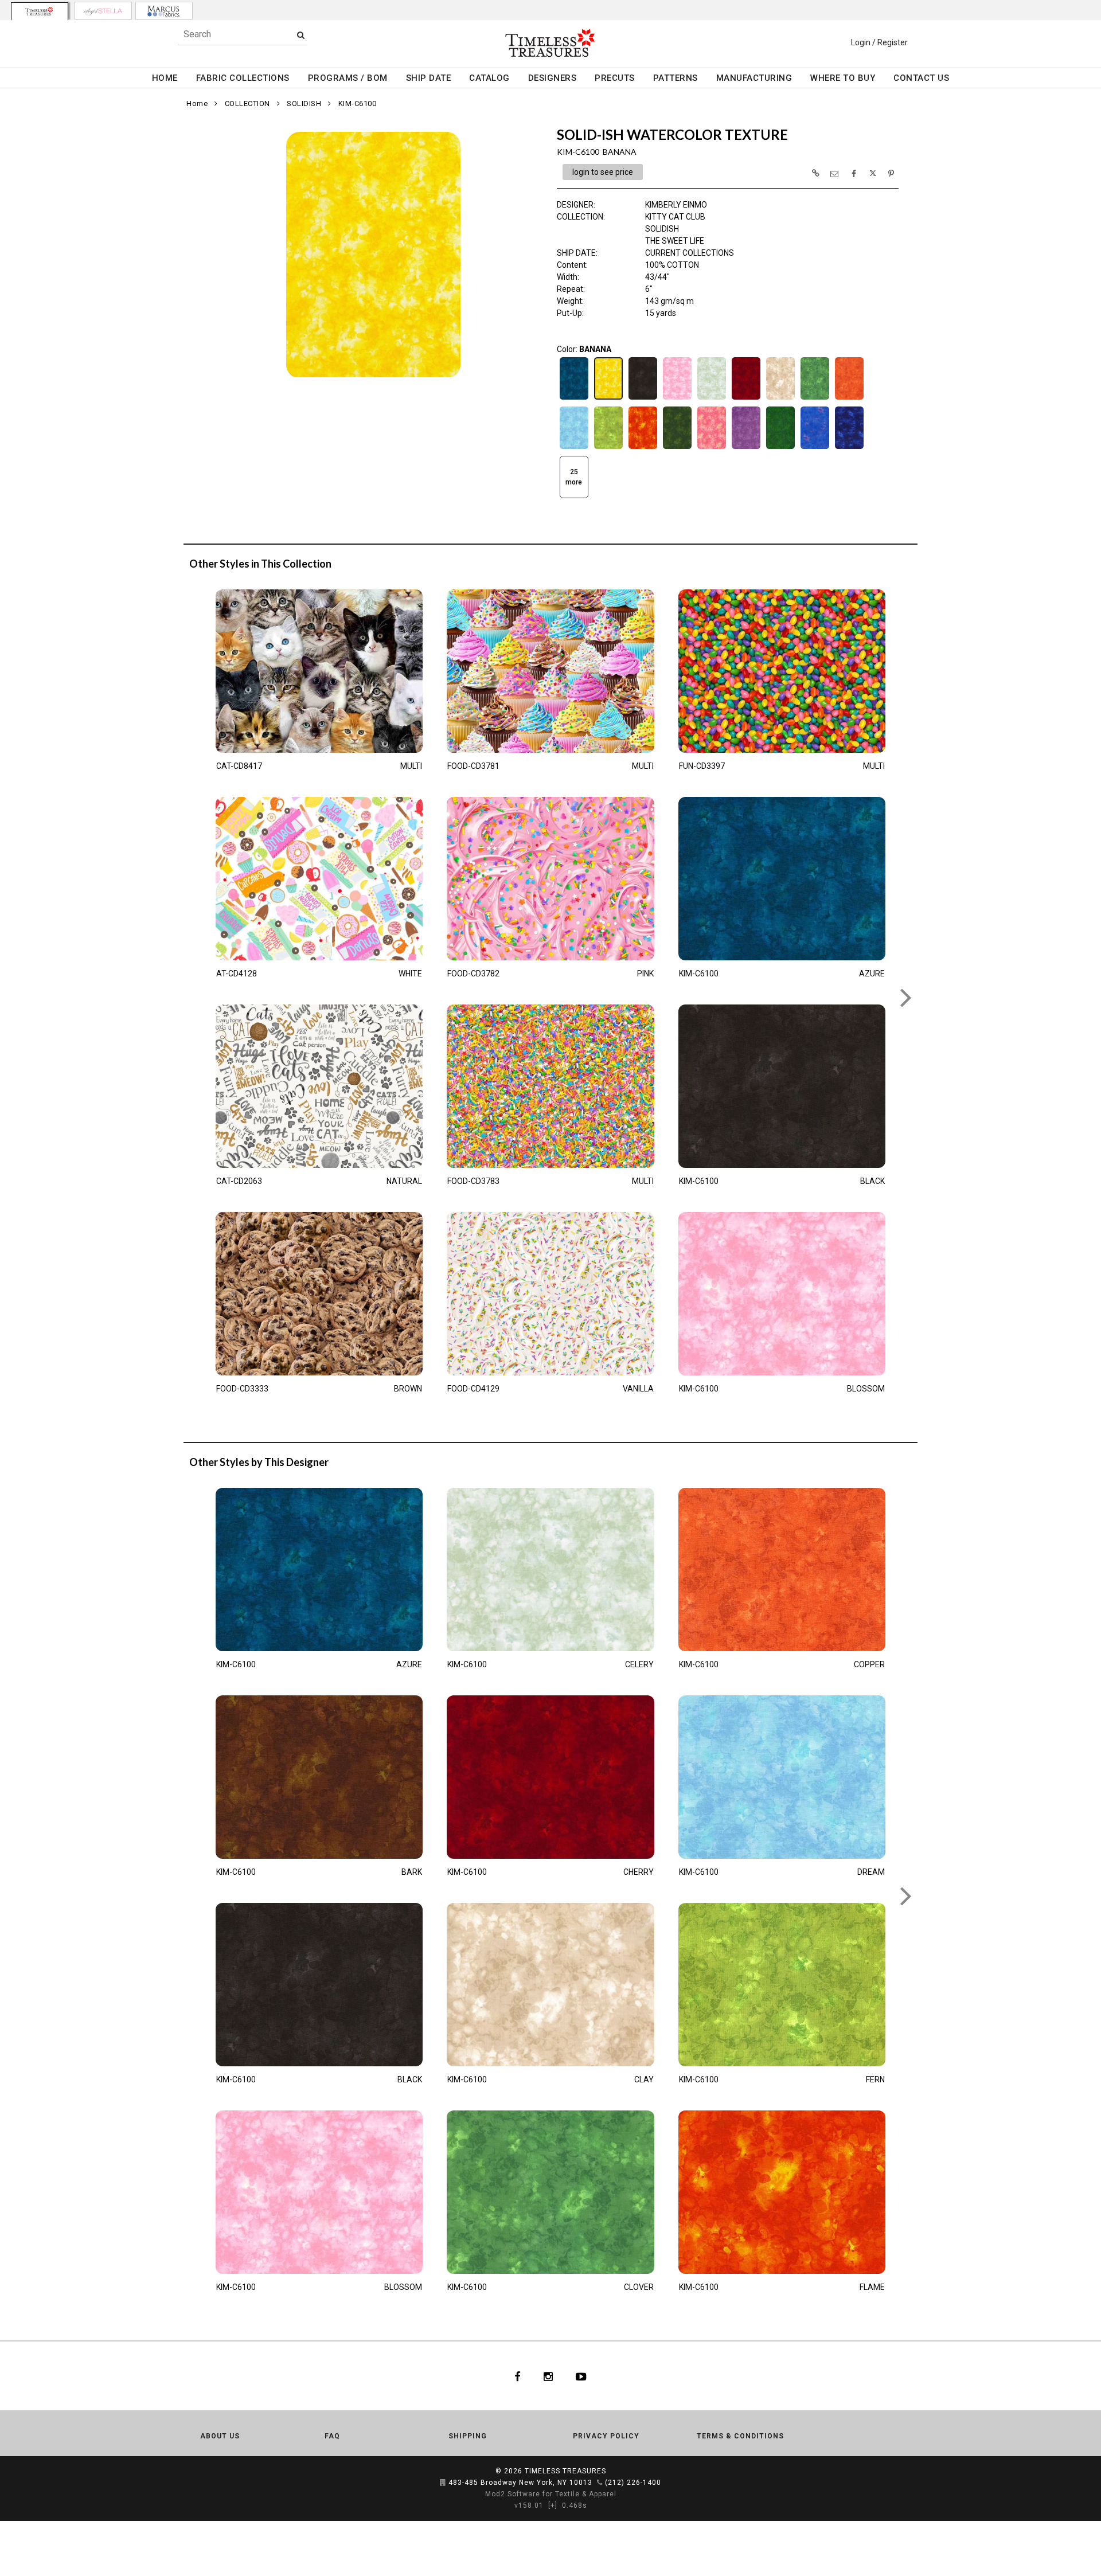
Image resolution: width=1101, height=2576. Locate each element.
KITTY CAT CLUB (675, 217)
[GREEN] (780, 448)
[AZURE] (574, 398)
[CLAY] (780, 398)
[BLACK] (643, 398)
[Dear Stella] (103, 11)
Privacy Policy (606, 2436)
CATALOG (489, 78)
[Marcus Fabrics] (164, 11)
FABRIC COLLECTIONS (243, 78)
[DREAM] (574, 448)
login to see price (603, 172)
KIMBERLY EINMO (676, 205)
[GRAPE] (746, 448)
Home (197, 103)
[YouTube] (581, 2376)
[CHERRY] (746, 398)
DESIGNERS (553, 78)
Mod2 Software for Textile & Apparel (551, 2494)
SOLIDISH (304, 103)
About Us (220, 2436)
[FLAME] (643, 448)
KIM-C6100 (358, 103)
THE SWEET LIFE (675, 241)
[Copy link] (815, 173)
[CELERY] (712, 398)
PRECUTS (615, 78)
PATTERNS (676, 78)
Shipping (468, 2436)
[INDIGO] (849, 448)
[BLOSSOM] (677, 398)
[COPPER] (849, 398)
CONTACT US (921, 78)
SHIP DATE (429, 78)
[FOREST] (677, 448)
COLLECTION (247, 103)
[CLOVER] (815, 398)
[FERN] (608, 448)
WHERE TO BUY (843, 78)
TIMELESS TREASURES (565, 2471)
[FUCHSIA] (712, 448)
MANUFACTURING (754, 78)
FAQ (332, 2436)
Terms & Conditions (740, 2436)
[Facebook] (518, 2376)
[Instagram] (548, 2376)
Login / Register (879, 42)
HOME (165, 78)
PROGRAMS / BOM (348, 78)
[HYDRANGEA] (815, 448)
